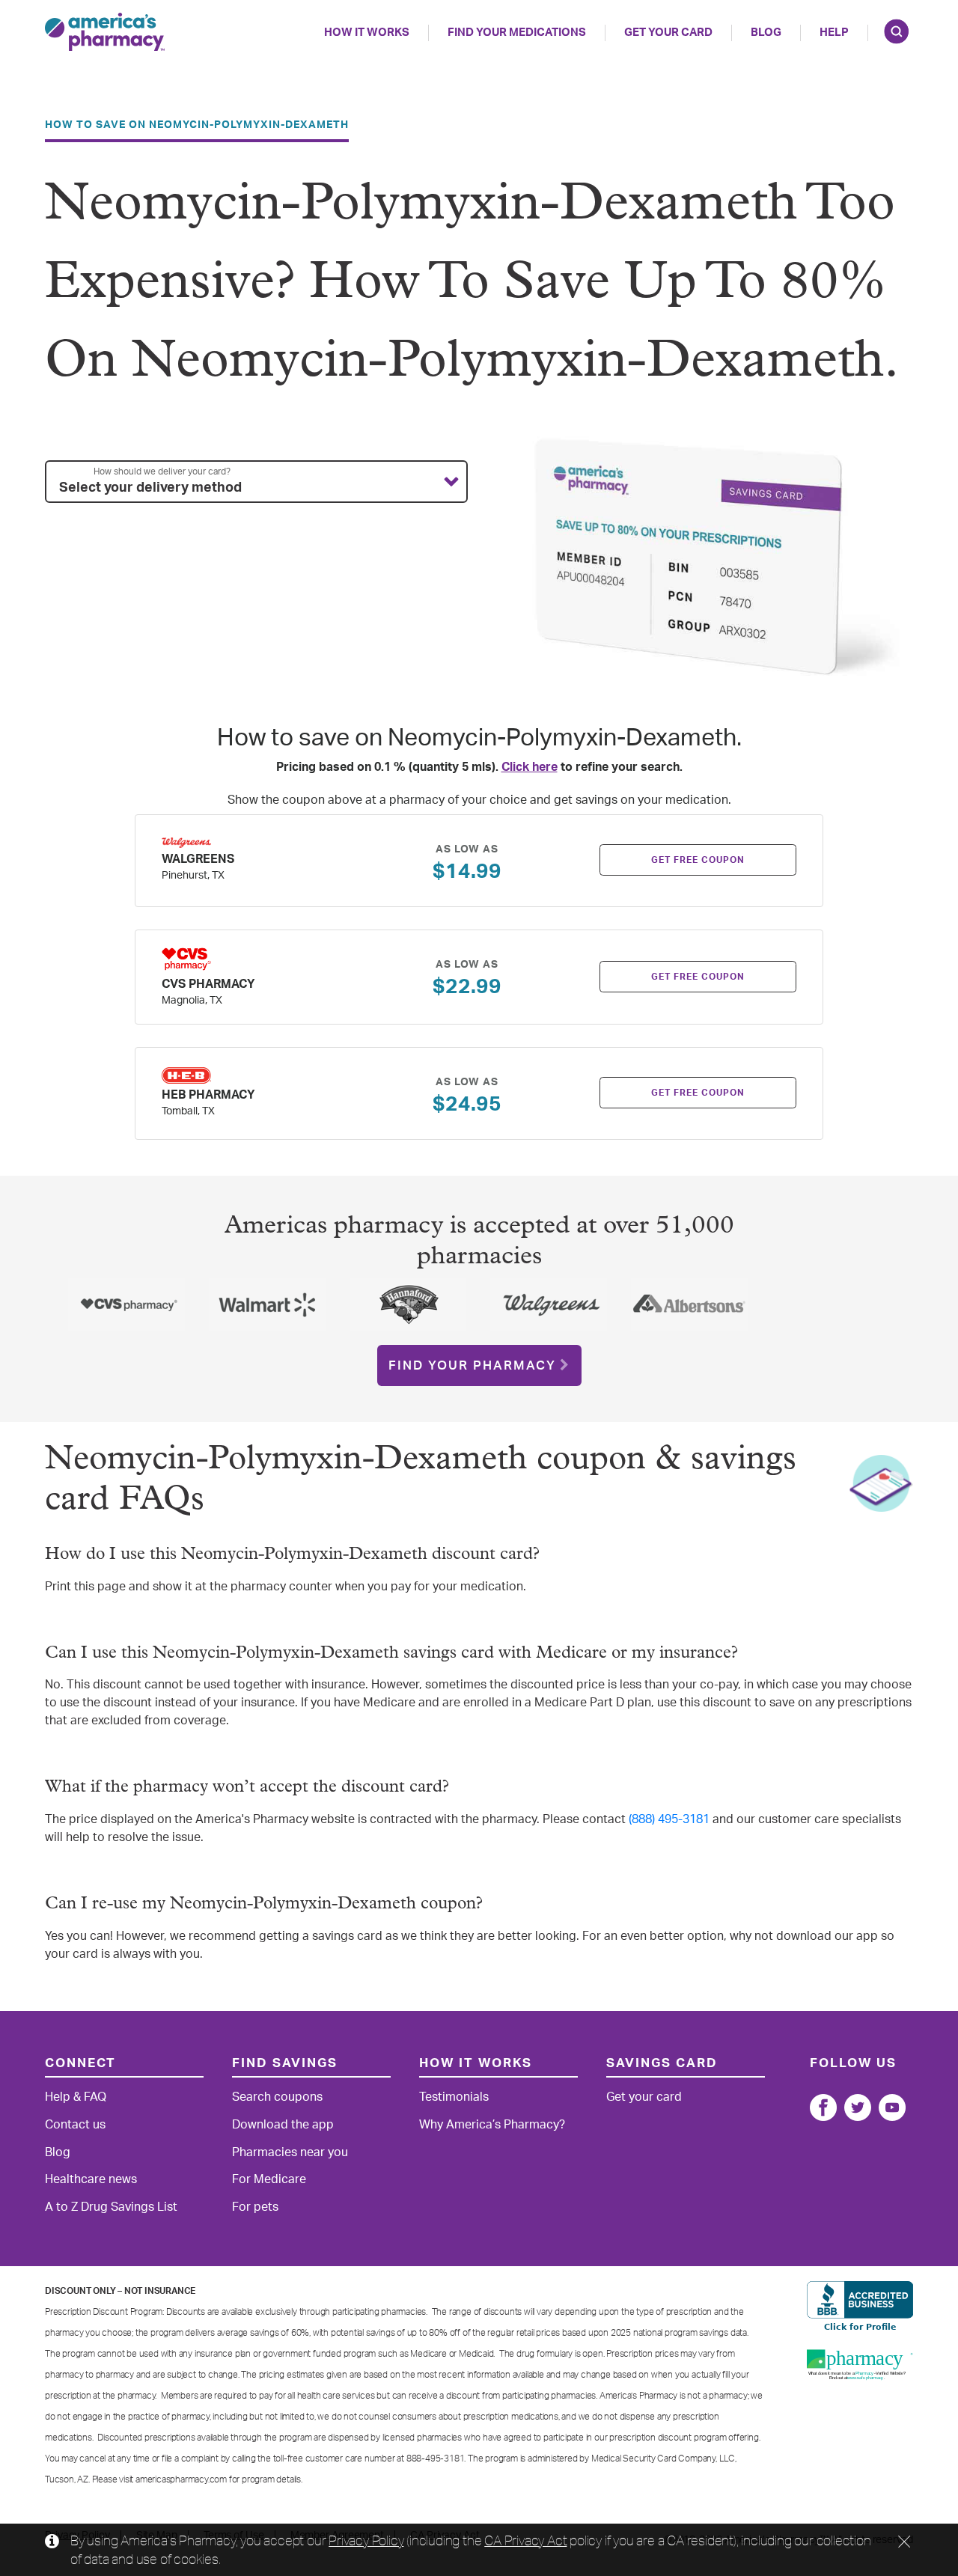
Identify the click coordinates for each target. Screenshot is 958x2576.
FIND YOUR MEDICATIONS (517, 33)
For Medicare (269, 2179)
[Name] (823, 2108)
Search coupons (277, 2097)
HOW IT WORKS (367, 33)
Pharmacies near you (290, 2152)
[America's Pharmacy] (105, 32)
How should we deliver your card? (162, 471)
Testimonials (454, 2097)
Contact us (75, 2125)
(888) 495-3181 (669, 1819)
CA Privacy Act (525, 2540)
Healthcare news (91, 2179)
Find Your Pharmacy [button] (472, 1365)
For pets (255, 2207)
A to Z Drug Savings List (111, 2207)
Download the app (283, 2125)
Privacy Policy (366, 2540)
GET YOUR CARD (668, 33)
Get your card (644, 2097)
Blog (766, 33)
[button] (256, 482)
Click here (530, 767)
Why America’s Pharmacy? (492, 2125)
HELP (834, 33)
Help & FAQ (76, 2097)
